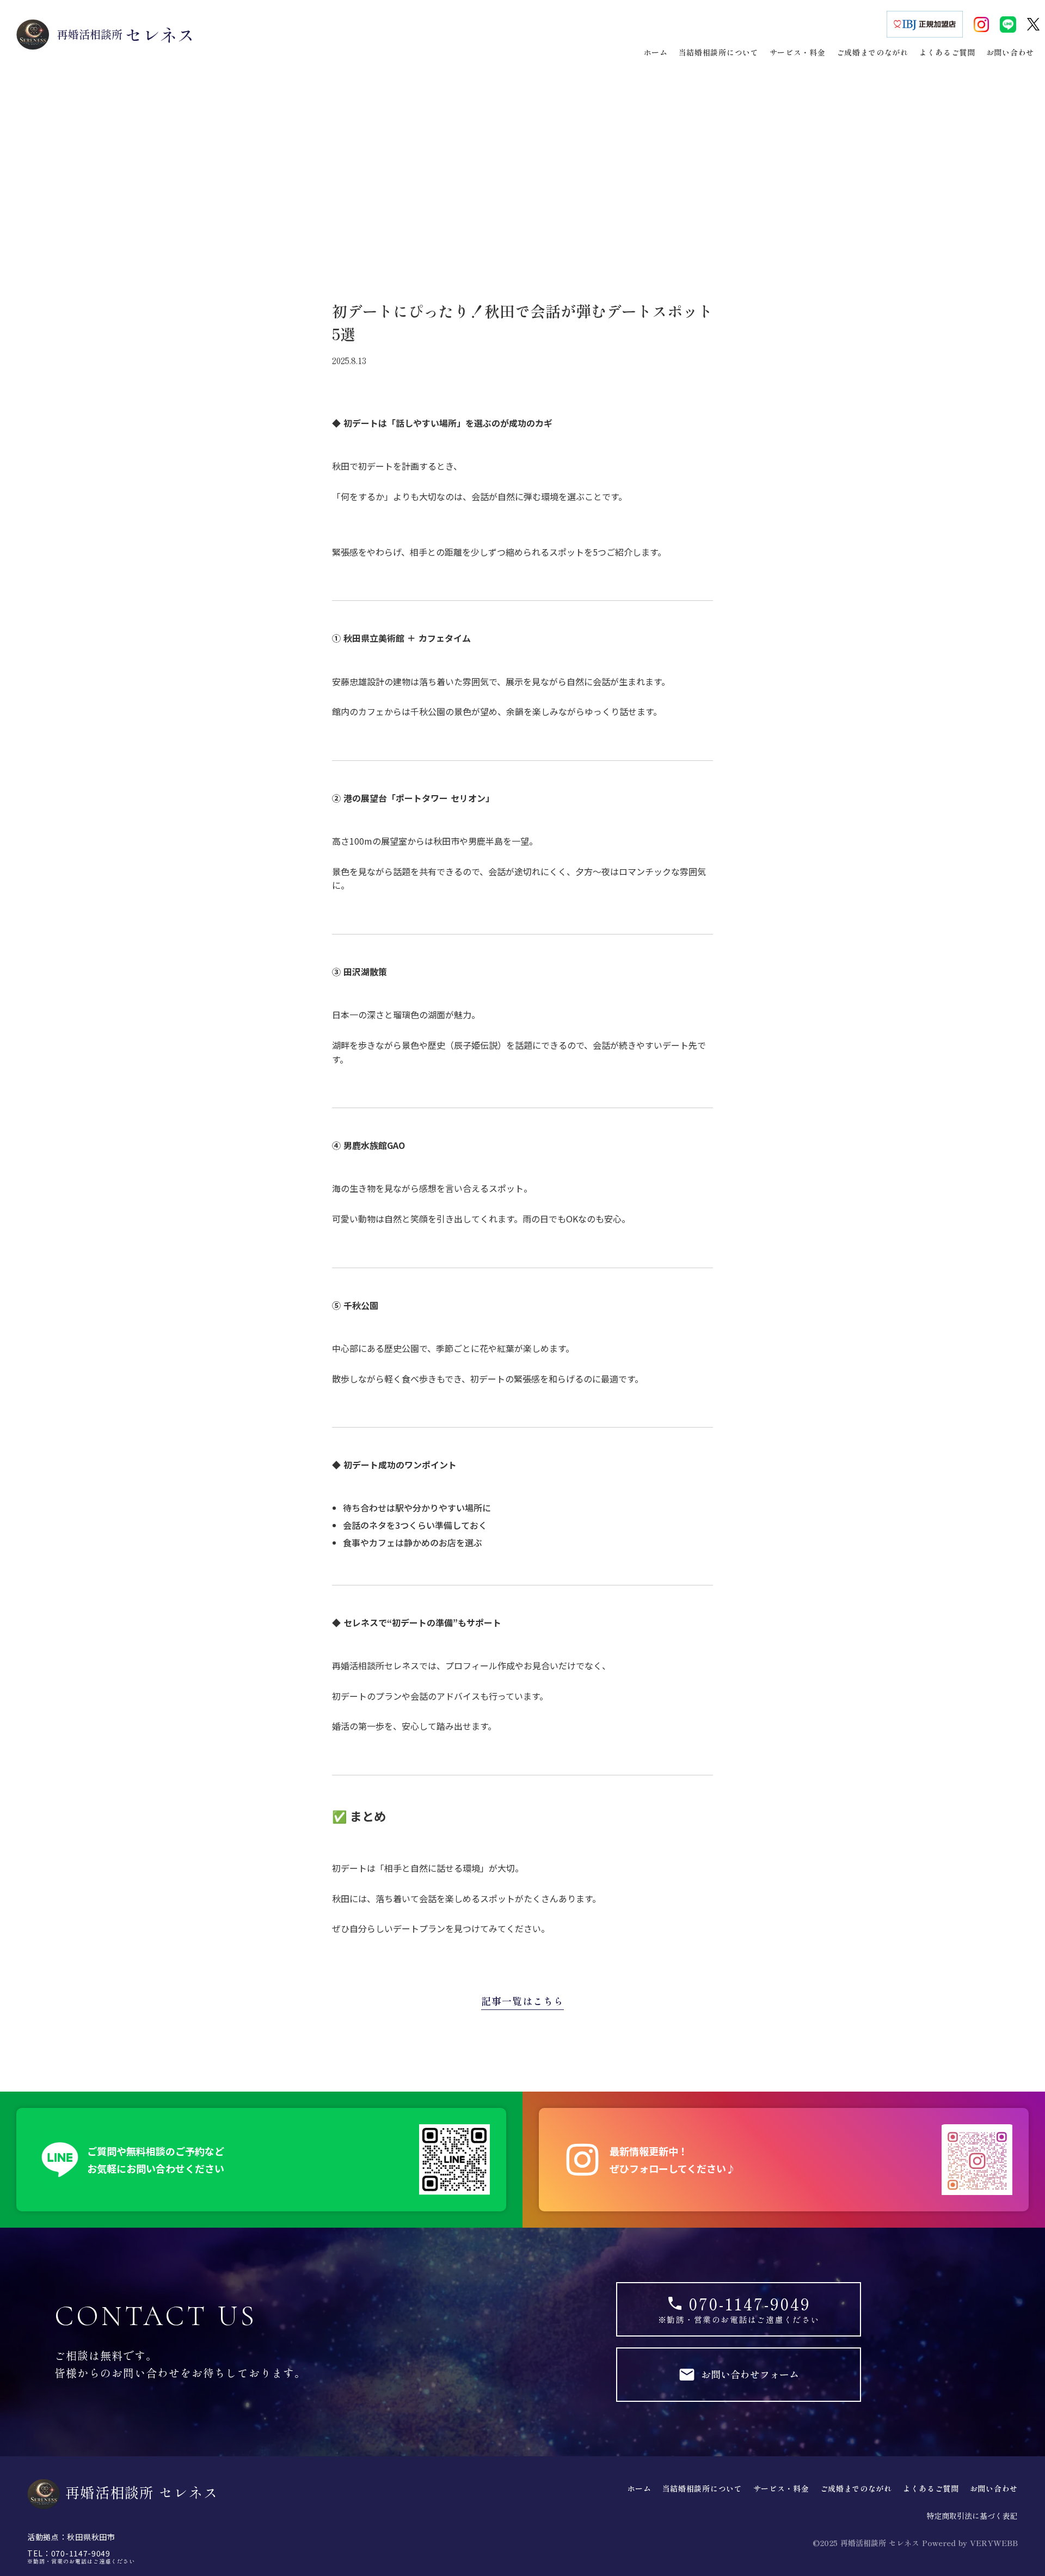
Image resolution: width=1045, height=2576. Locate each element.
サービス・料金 (781, 2489)
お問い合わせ (994, 2489)
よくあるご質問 (931, 2489)
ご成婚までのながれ (856, 2489)
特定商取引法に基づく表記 (972, 2516)
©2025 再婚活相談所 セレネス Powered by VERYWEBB (915, 2543)
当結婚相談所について (702, 2489)
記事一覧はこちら (522, 2001)
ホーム (640, 2489)
